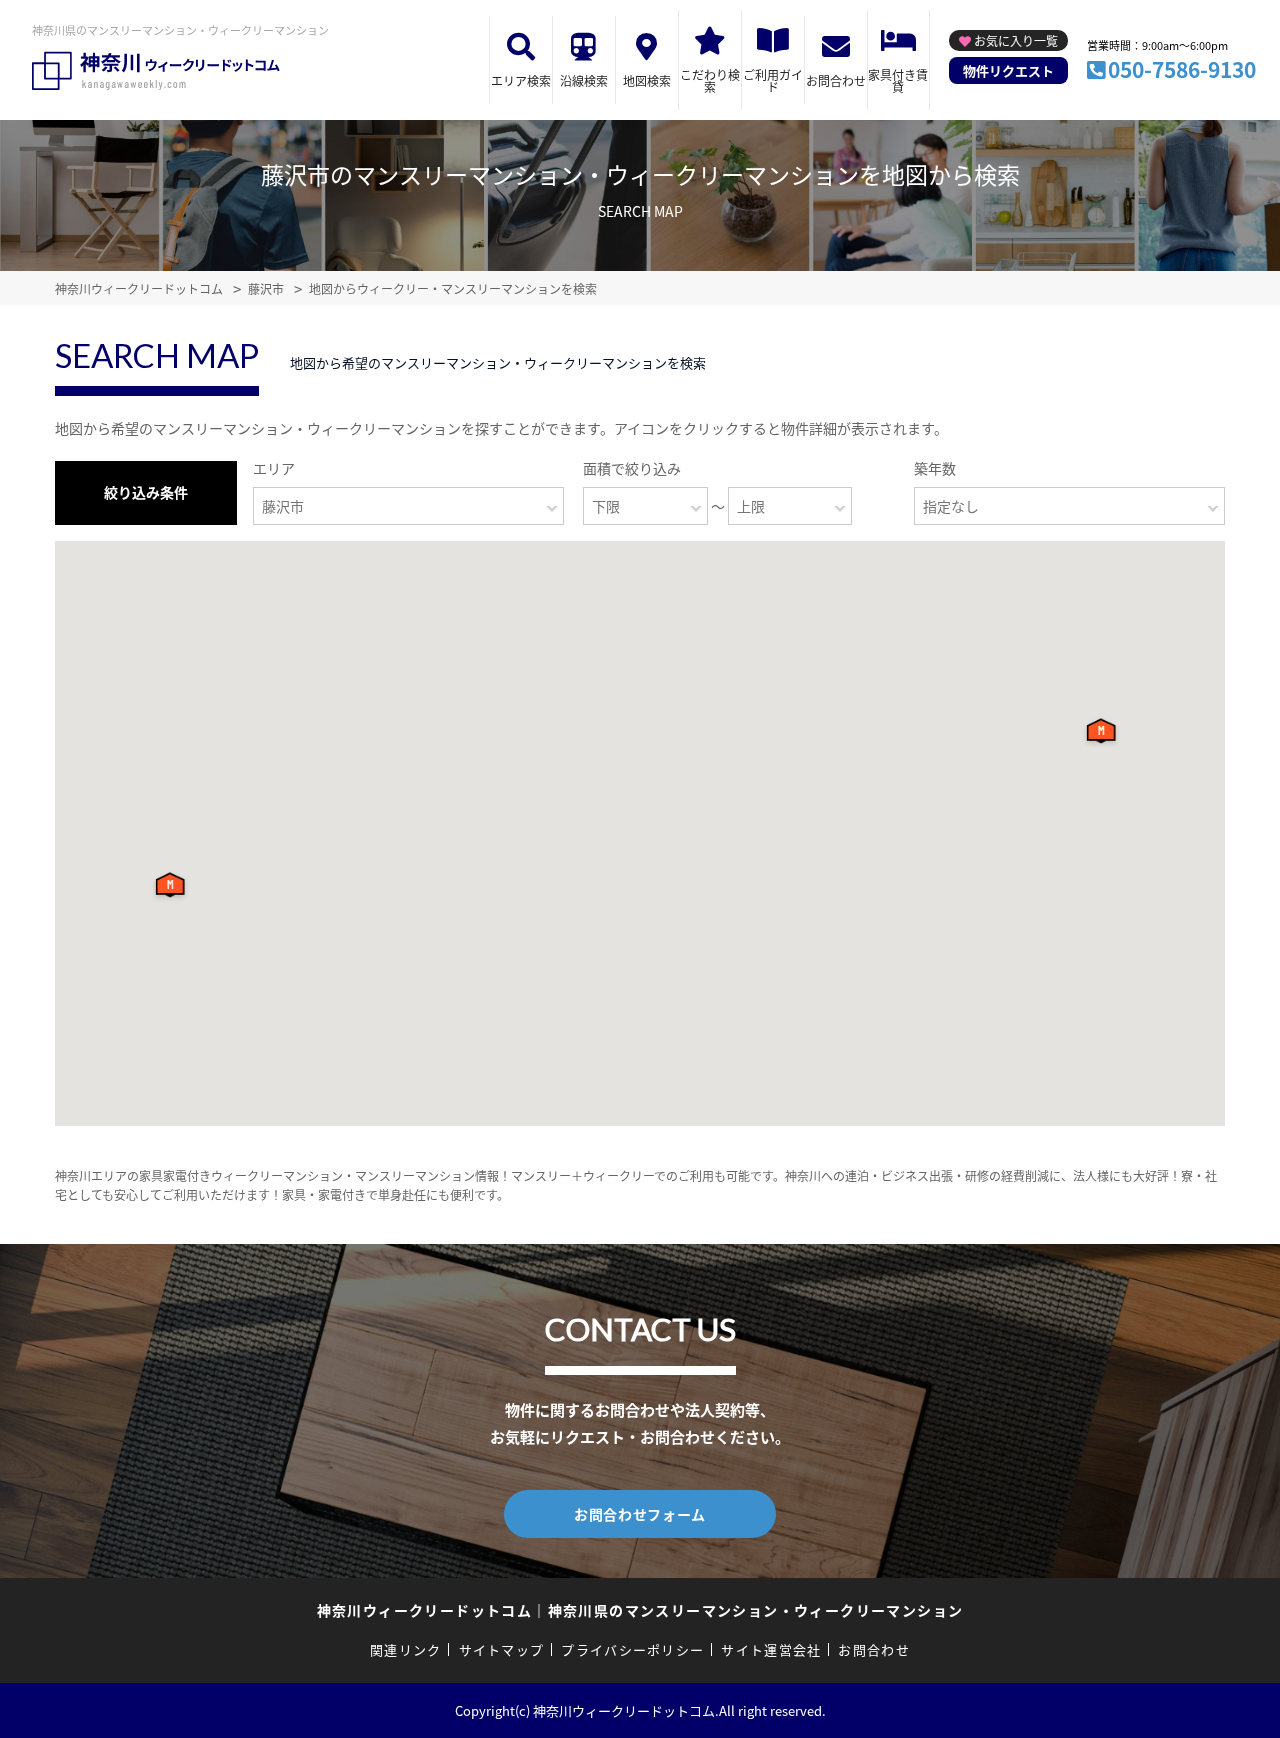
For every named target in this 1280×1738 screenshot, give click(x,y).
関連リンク (406, 1649)
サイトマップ (502, 1649)
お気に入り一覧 (1016, 40)
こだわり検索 (710, 80)
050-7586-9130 (1182, 69)
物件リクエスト (1008, 70)
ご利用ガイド (773, 80)
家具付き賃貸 (898, 80)
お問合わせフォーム (640, 1514)
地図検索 (647, 80)
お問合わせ (836, 80)
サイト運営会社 (771, 1649)
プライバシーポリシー (632, 1649)
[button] (174, 890)
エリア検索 (521, 80)
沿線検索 (584, 80)
